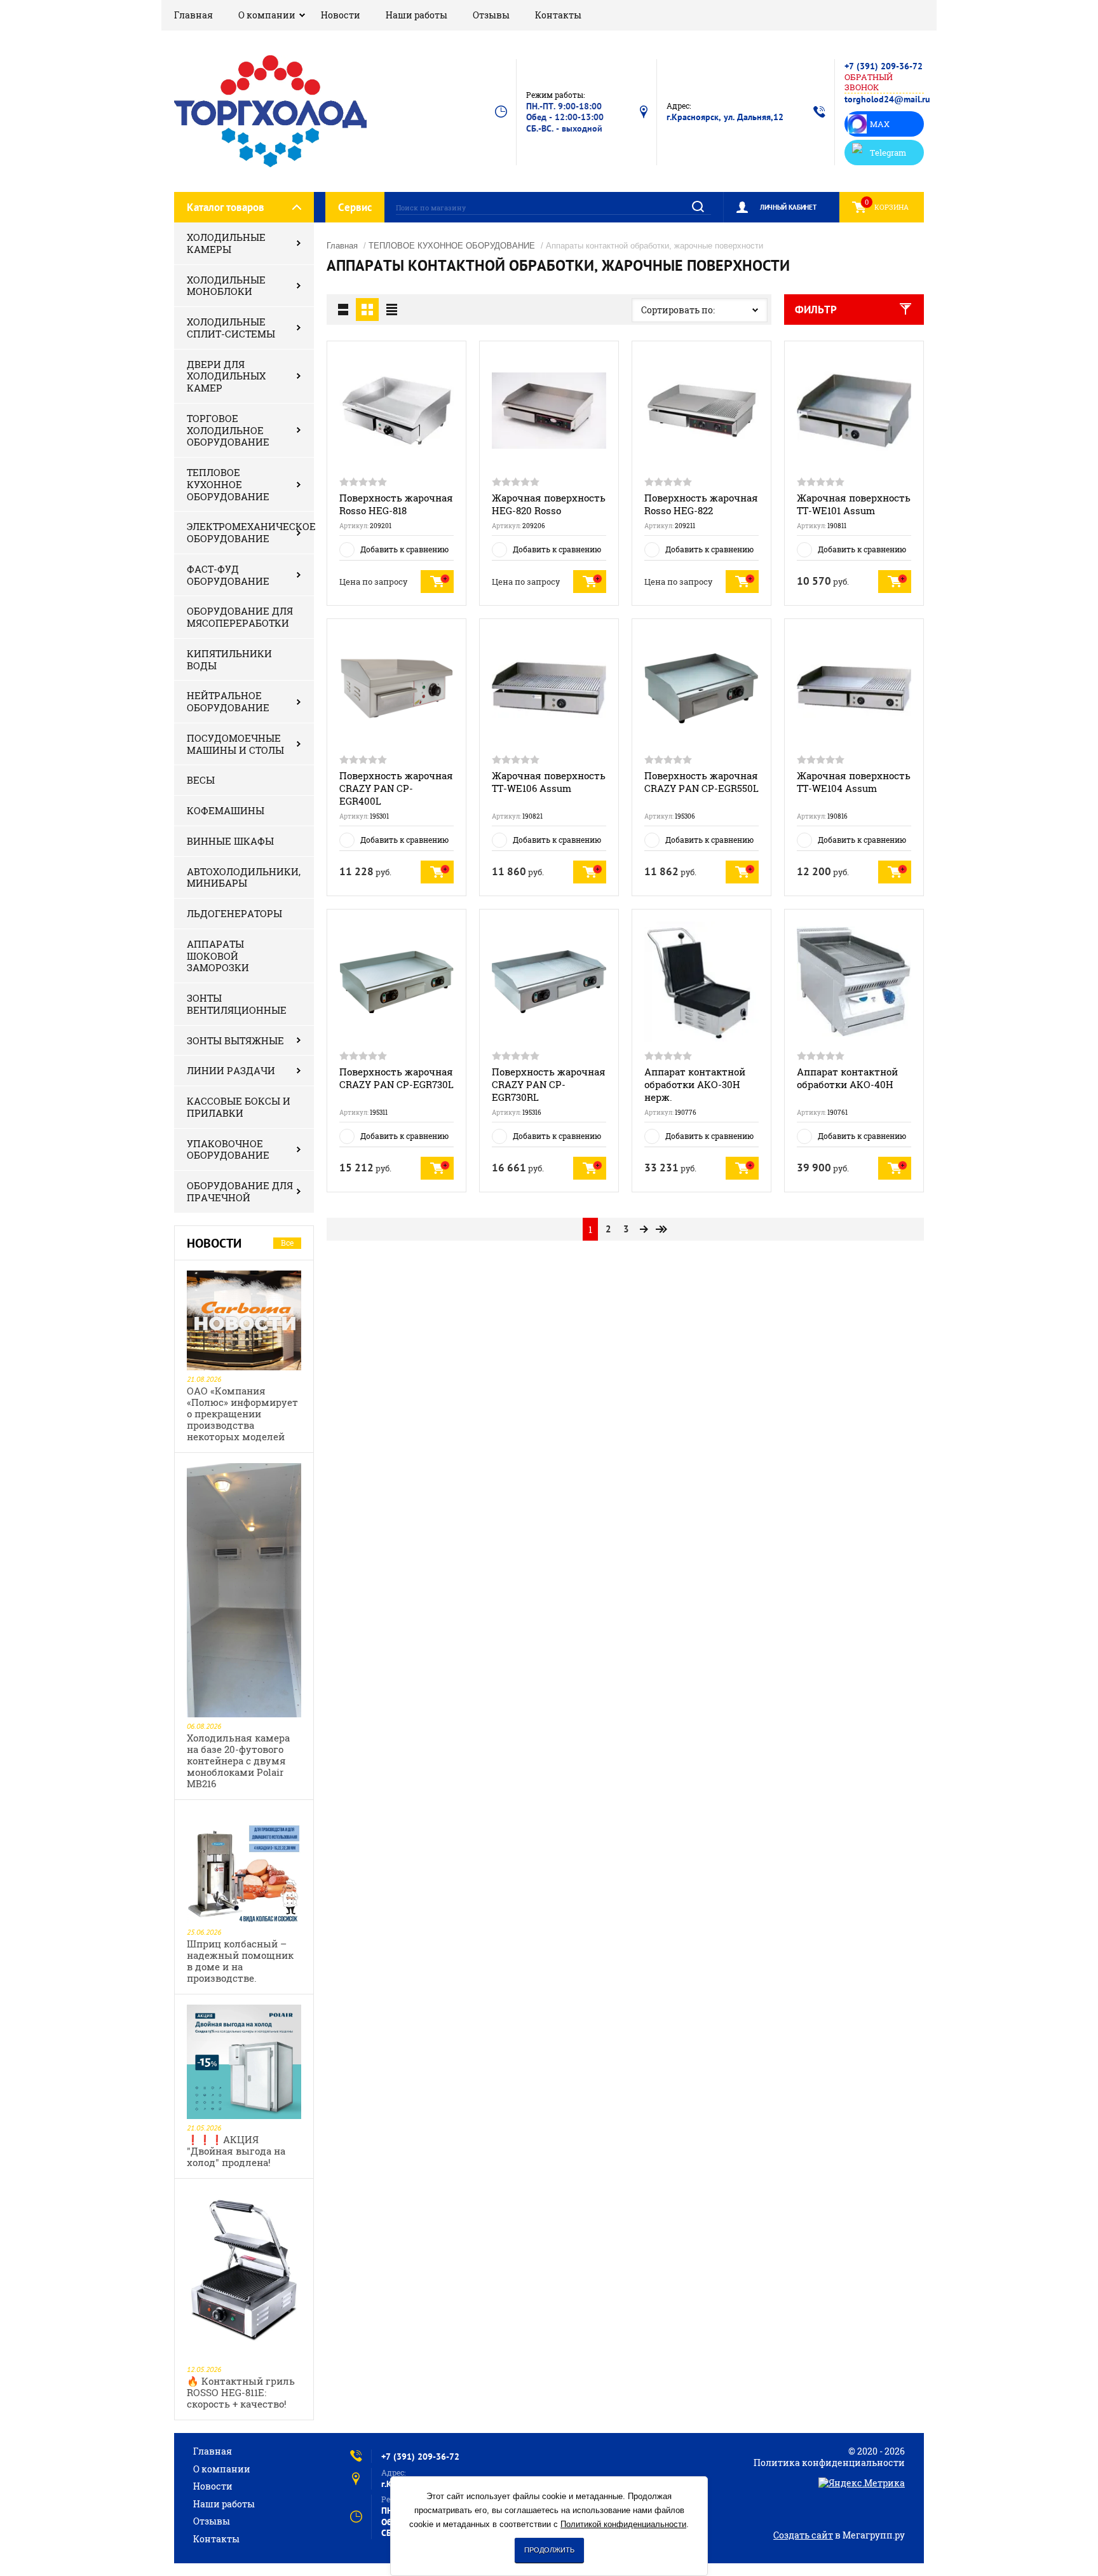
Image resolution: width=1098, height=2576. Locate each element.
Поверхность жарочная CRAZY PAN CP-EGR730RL (549, 1084)
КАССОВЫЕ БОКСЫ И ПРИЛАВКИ (239, 1107)
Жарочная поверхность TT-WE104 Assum (854, 782)
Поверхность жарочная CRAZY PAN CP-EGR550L (701, 782)
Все (287, 1243)
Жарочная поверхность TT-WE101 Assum (854, 504)
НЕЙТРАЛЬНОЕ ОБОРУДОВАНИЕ (228, 701)
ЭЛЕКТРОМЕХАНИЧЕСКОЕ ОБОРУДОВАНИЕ (250, 532)
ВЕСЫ (201, 780)
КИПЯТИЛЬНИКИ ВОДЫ (229, 659)
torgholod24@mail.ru (887, 99)
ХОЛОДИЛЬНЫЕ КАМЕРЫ (226, 243)
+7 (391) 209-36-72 (884, 66)
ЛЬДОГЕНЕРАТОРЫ (234, 913)
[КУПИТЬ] (437, 582)
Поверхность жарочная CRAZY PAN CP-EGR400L (396, 788)
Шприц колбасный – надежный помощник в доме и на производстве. (240, 1961)
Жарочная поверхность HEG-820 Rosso (549, 504)
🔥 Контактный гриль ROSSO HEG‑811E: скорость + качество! (241, 2392)
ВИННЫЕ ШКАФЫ (230, 841)
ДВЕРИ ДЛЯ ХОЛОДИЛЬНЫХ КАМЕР (226, 376)
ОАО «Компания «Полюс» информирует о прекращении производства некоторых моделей (242, 1414)
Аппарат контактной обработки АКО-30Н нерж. (695, 1084)
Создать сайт (803, 2535)
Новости (341, 15)
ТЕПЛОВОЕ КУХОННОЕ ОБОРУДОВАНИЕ (228, 484)
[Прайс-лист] (391, 310)
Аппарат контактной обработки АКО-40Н (847, 1078)
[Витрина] (367, 310)
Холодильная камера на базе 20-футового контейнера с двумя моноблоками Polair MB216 (238, 1761)
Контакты (558, 15)
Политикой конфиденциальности (623, 2524)
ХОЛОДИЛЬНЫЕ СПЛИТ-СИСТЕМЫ (231, 328)
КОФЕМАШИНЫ (226, 810)
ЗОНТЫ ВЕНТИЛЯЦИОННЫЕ (237, 1004)
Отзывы (491, 15)
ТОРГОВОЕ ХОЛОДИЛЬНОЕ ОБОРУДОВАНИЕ (228, 430)
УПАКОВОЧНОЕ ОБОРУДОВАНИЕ (228, 1149)
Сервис (355, 207)
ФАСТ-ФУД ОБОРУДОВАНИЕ (228, 575)
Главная (193, 15)
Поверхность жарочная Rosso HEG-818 (396, 504)
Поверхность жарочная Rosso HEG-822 (701, 504)
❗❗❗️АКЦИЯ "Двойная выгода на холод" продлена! (236, 2151)
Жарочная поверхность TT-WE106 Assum (549, 782)
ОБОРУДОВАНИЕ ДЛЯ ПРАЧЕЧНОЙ (240, 1191)
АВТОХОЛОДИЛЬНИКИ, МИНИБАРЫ (244, 877)
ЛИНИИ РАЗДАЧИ (231, 1070)
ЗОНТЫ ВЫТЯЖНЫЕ (235, 1040)
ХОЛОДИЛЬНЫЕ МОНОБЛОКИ (226, 286)
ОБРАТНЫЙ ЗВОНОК (869, 82)
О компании (267, 15)
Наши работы (417, 15)
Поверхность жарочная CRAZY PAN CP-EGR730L (396, 1078)
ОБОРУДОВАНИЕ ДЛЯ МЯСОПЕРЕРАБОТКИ (240, 617)
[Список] (343, 310)
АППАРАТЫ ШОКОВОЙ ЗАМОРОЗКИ (218, 956)
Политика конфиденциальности (829, 2463)
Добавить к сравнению (404, 549)
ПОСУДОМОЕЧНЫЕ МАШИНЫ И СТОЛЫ (235, 744)
